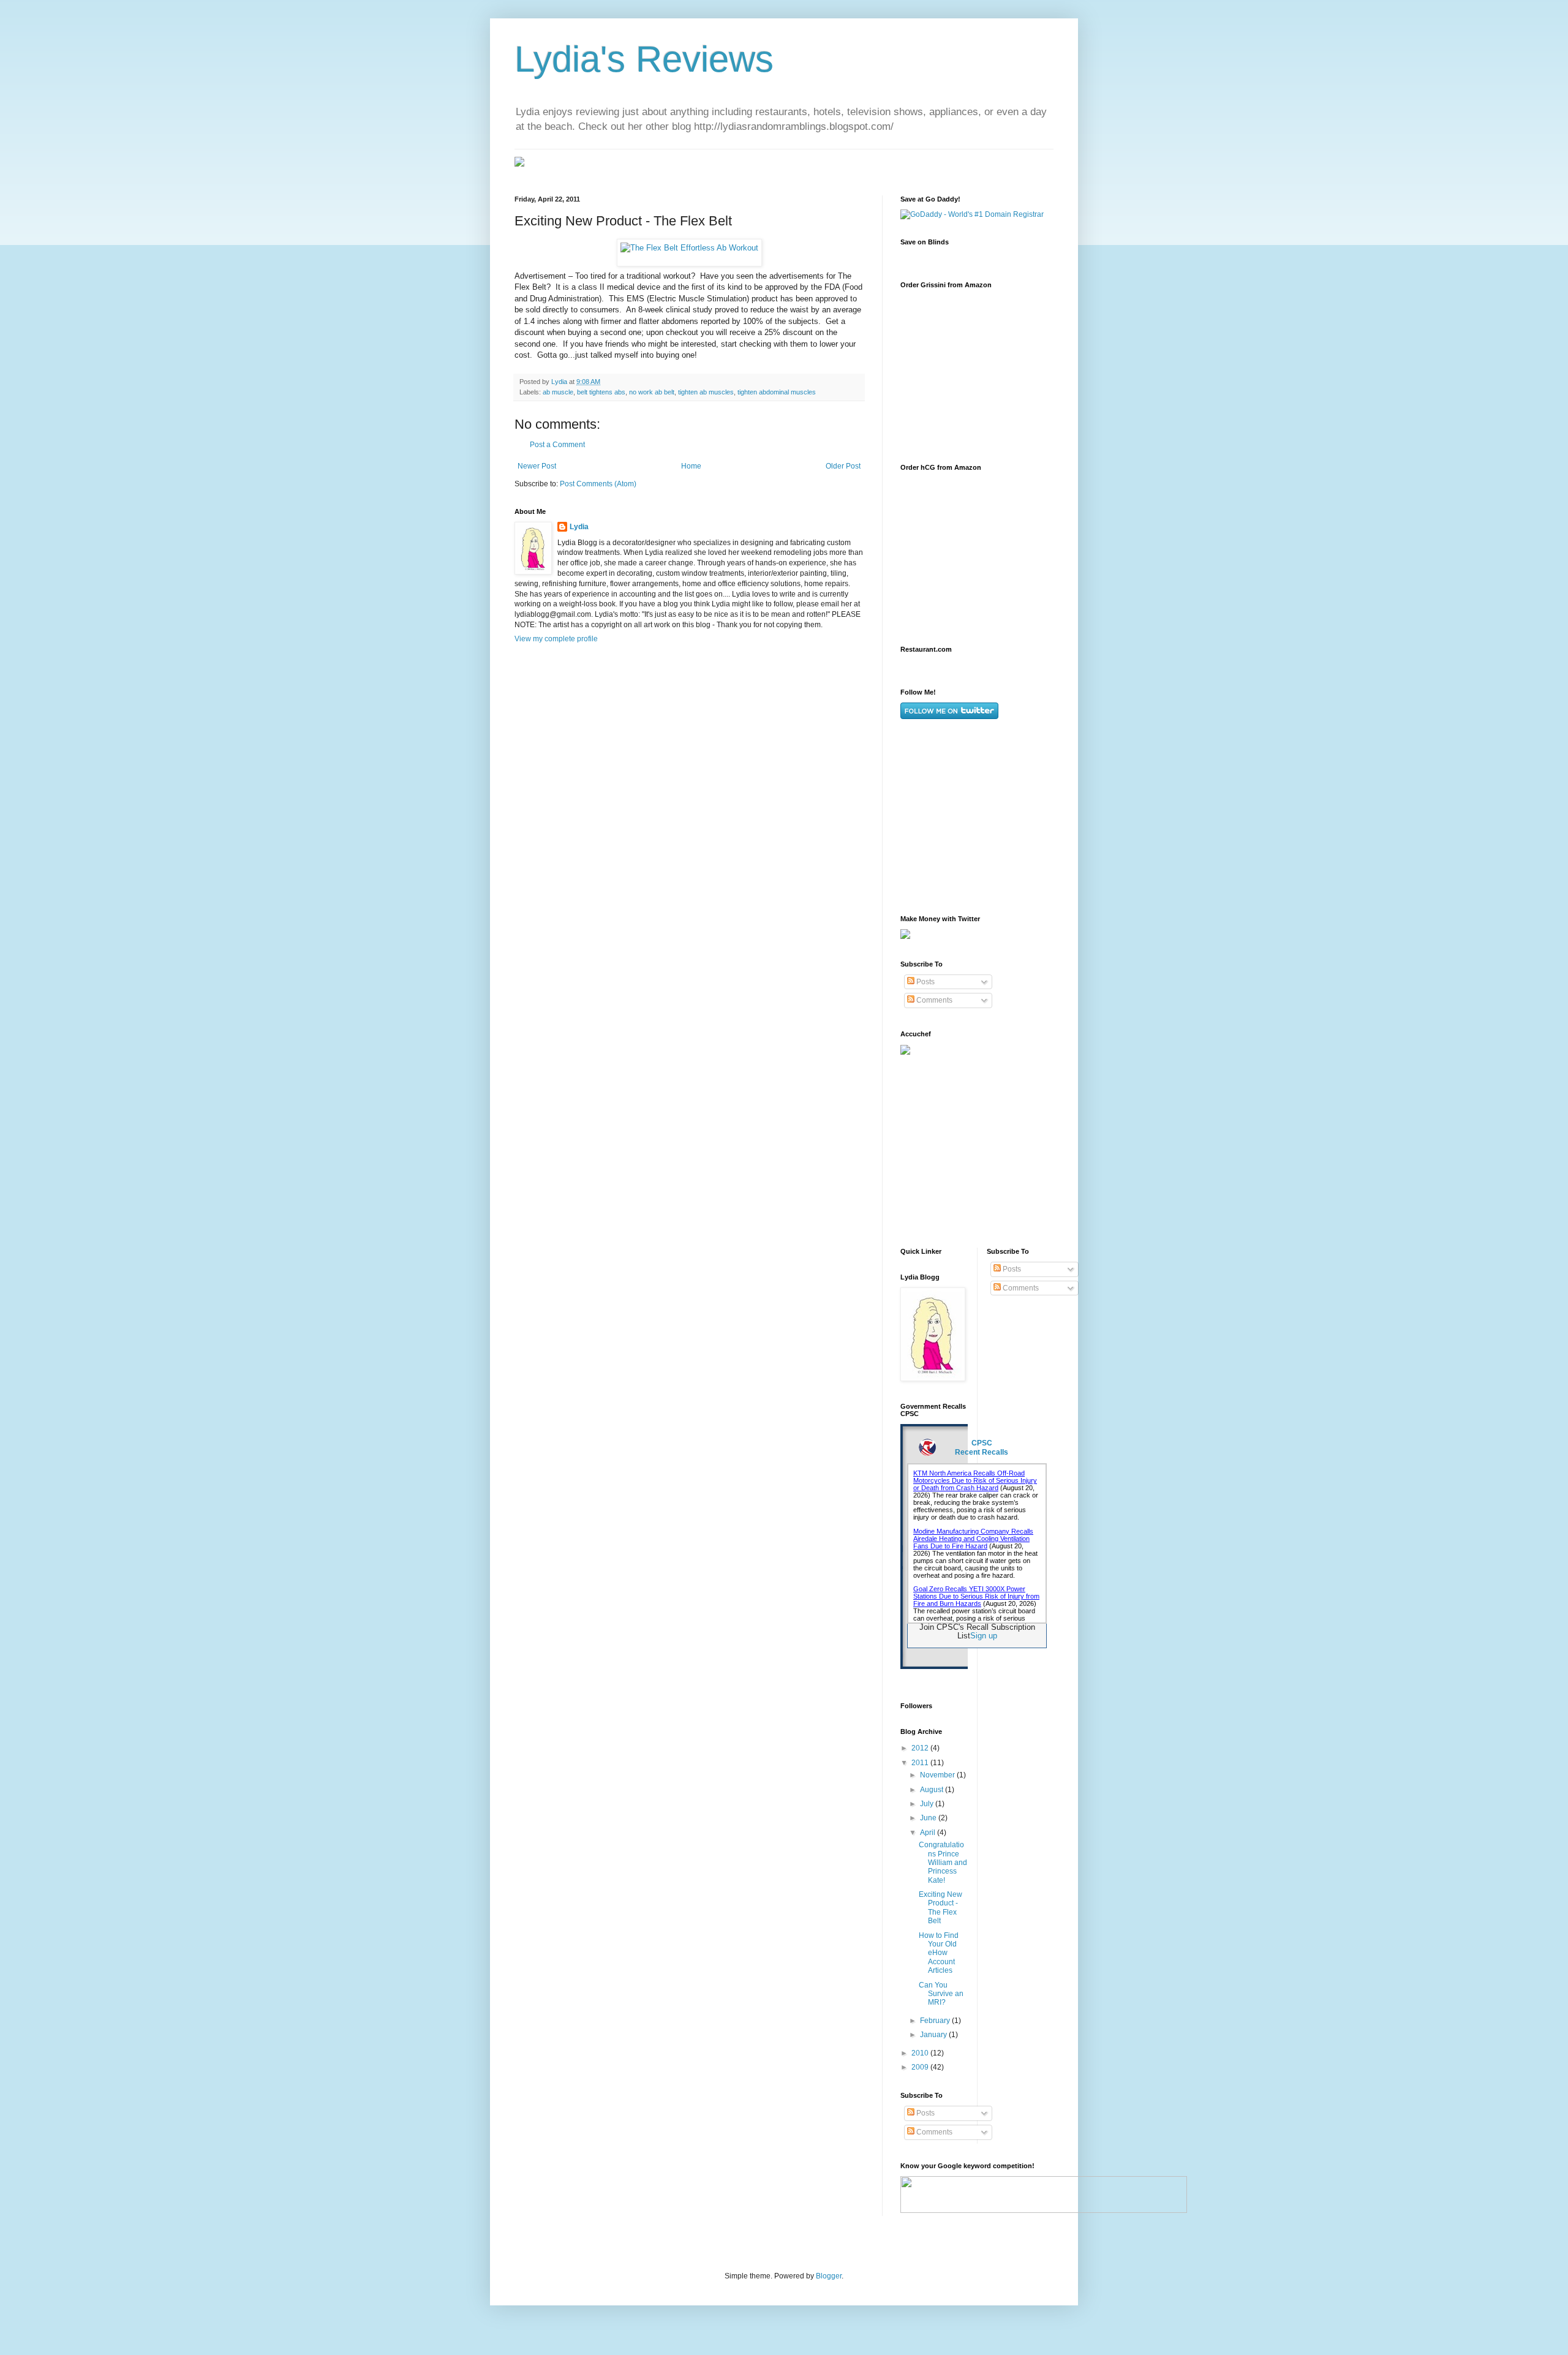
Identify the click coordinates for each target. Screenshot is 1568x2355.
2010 (921, 2053)
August (933, 1790)
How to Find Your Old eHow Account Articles (939, 1953)
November (938, 1775)
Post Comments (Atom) (598, 484)
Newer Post (537, 466)
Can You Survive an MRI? (941, 1994)
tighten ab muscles (706, 392)
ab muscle (558, 392)
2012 (921, 1748)
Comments (933, 1000)
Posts (925, 982)
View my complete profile (556, 639)
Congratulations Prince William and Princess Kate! (943, 1863)
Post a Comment (557, 445)
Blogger (829, 2276)
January (934, 2035)
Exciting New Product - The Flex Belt (940, 1908)
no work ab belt (652, 392)
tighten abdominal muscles (777, 392)
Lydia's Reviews (644, 59)
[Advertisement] (992, 817)
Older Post (843, 466)
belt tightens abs (601, 392)
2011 (921, 1763)
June (929, 1818)
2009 (921, 2067)
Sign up (984, 1636)
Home (691, 466)
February (936, 2021)
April (929, 1833)
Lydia (579, 527)
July (928, 1804)
